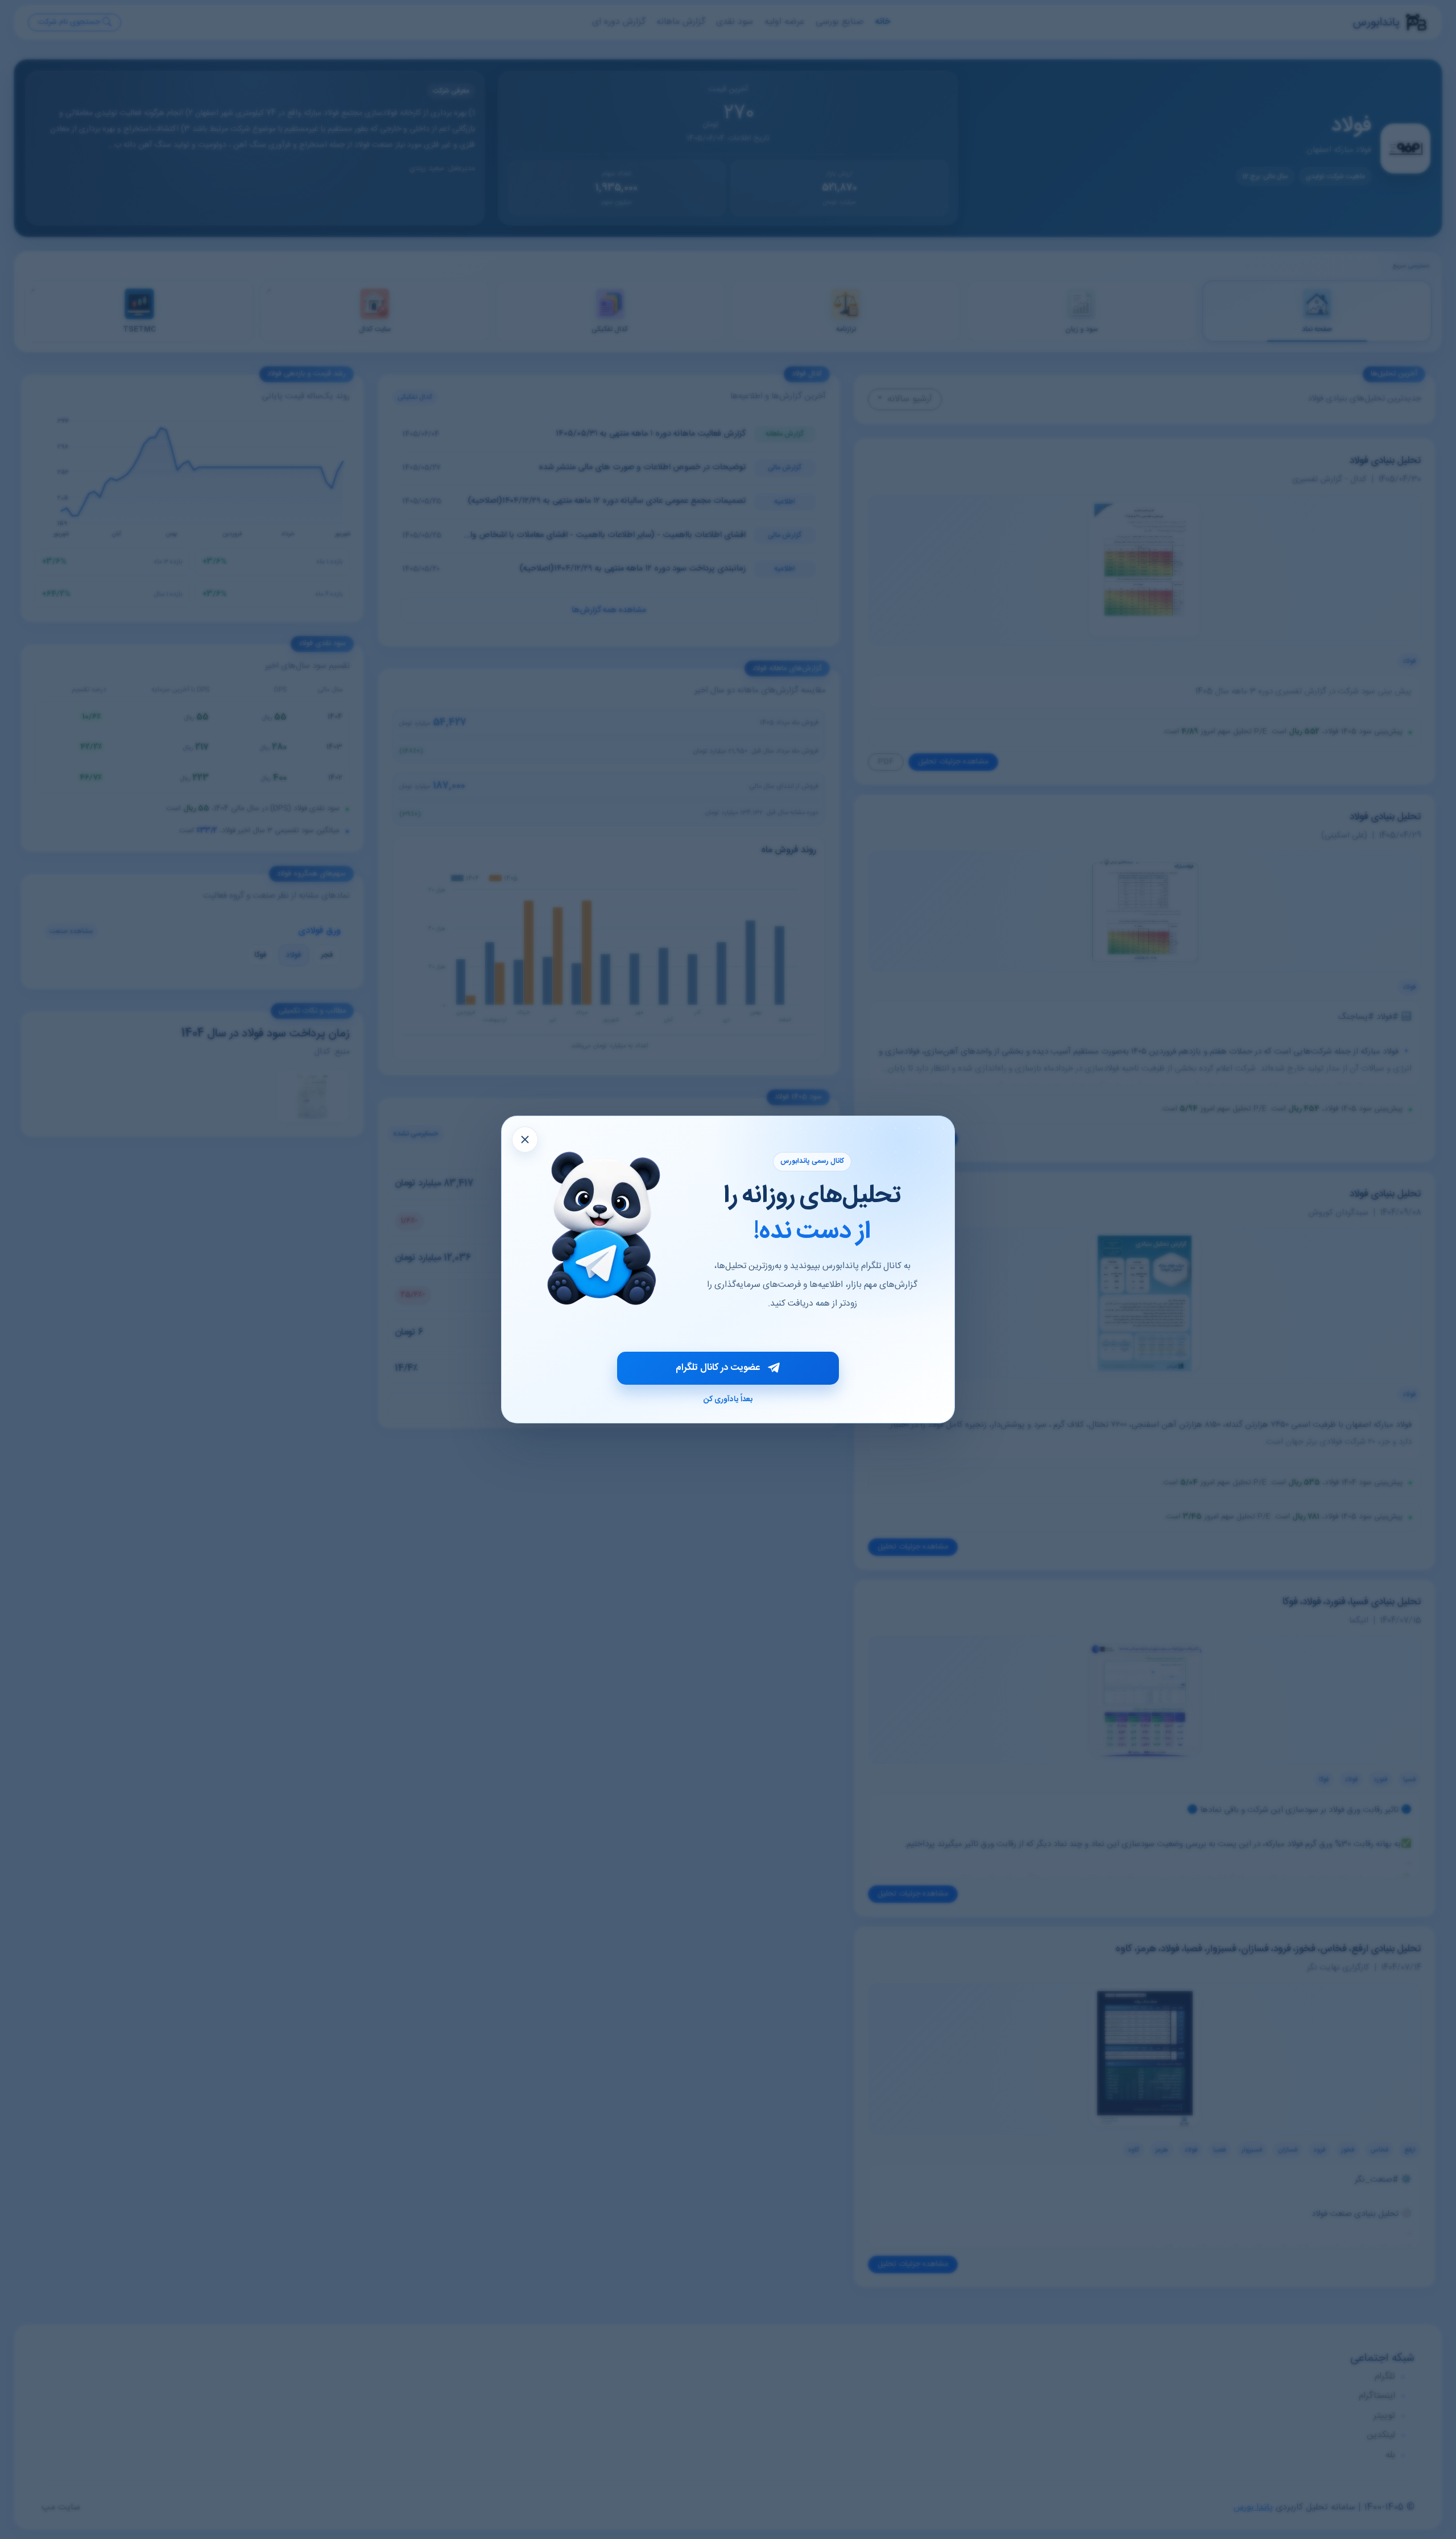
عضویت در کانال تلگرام (718, 1368)
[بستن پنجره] (525, 1140)
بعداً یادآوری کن (728, 1399)
